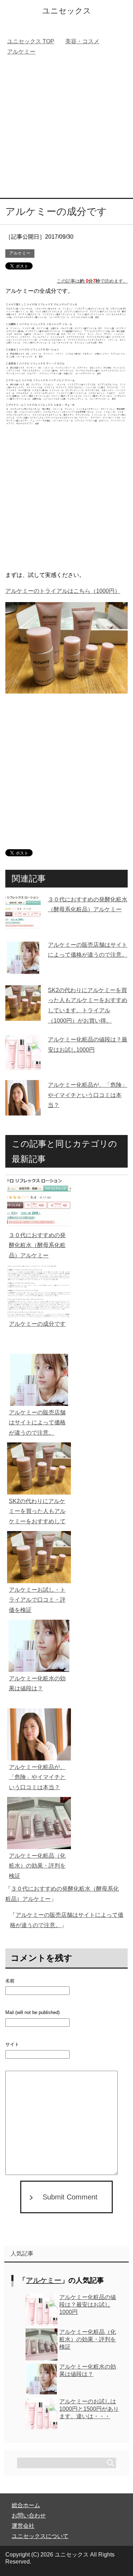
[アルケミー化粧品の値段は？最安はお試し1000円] (23, 1065)
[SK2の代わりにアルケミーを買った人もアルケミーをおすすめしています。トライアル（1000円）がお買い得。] (23, 1015)
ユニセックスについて (40, 2536)
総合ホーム (26, 2505)
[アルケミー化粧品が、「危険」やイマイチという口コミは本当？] (23, 1110)
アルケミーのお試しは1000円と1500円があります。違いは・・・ (89, 2409)
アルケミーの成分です (37, 1324)
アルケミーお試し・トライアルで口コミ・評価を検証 (37, 1600)
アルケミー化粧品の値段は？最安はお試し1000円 (88, 2305)
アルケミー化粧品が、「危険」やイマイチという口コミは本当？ (88, 1095)
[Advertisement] (66, 128)
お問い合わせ (29, 2516)
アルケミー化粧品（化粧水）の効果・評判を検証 (37, 1866)
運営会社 (23, 2526)
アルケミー (20, 253)
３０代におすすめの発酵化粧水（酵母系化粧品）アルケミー (37, 1245)
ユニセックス (67, 11)
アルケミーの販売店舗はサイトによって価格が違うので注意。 (37, 1423)
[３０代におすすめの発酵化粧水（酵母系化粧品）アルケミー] (23, 925)
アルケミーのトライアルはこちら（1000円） (63, 591)
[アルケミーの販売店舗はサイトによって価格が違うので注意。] (23, 970)
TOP (31, 41)
